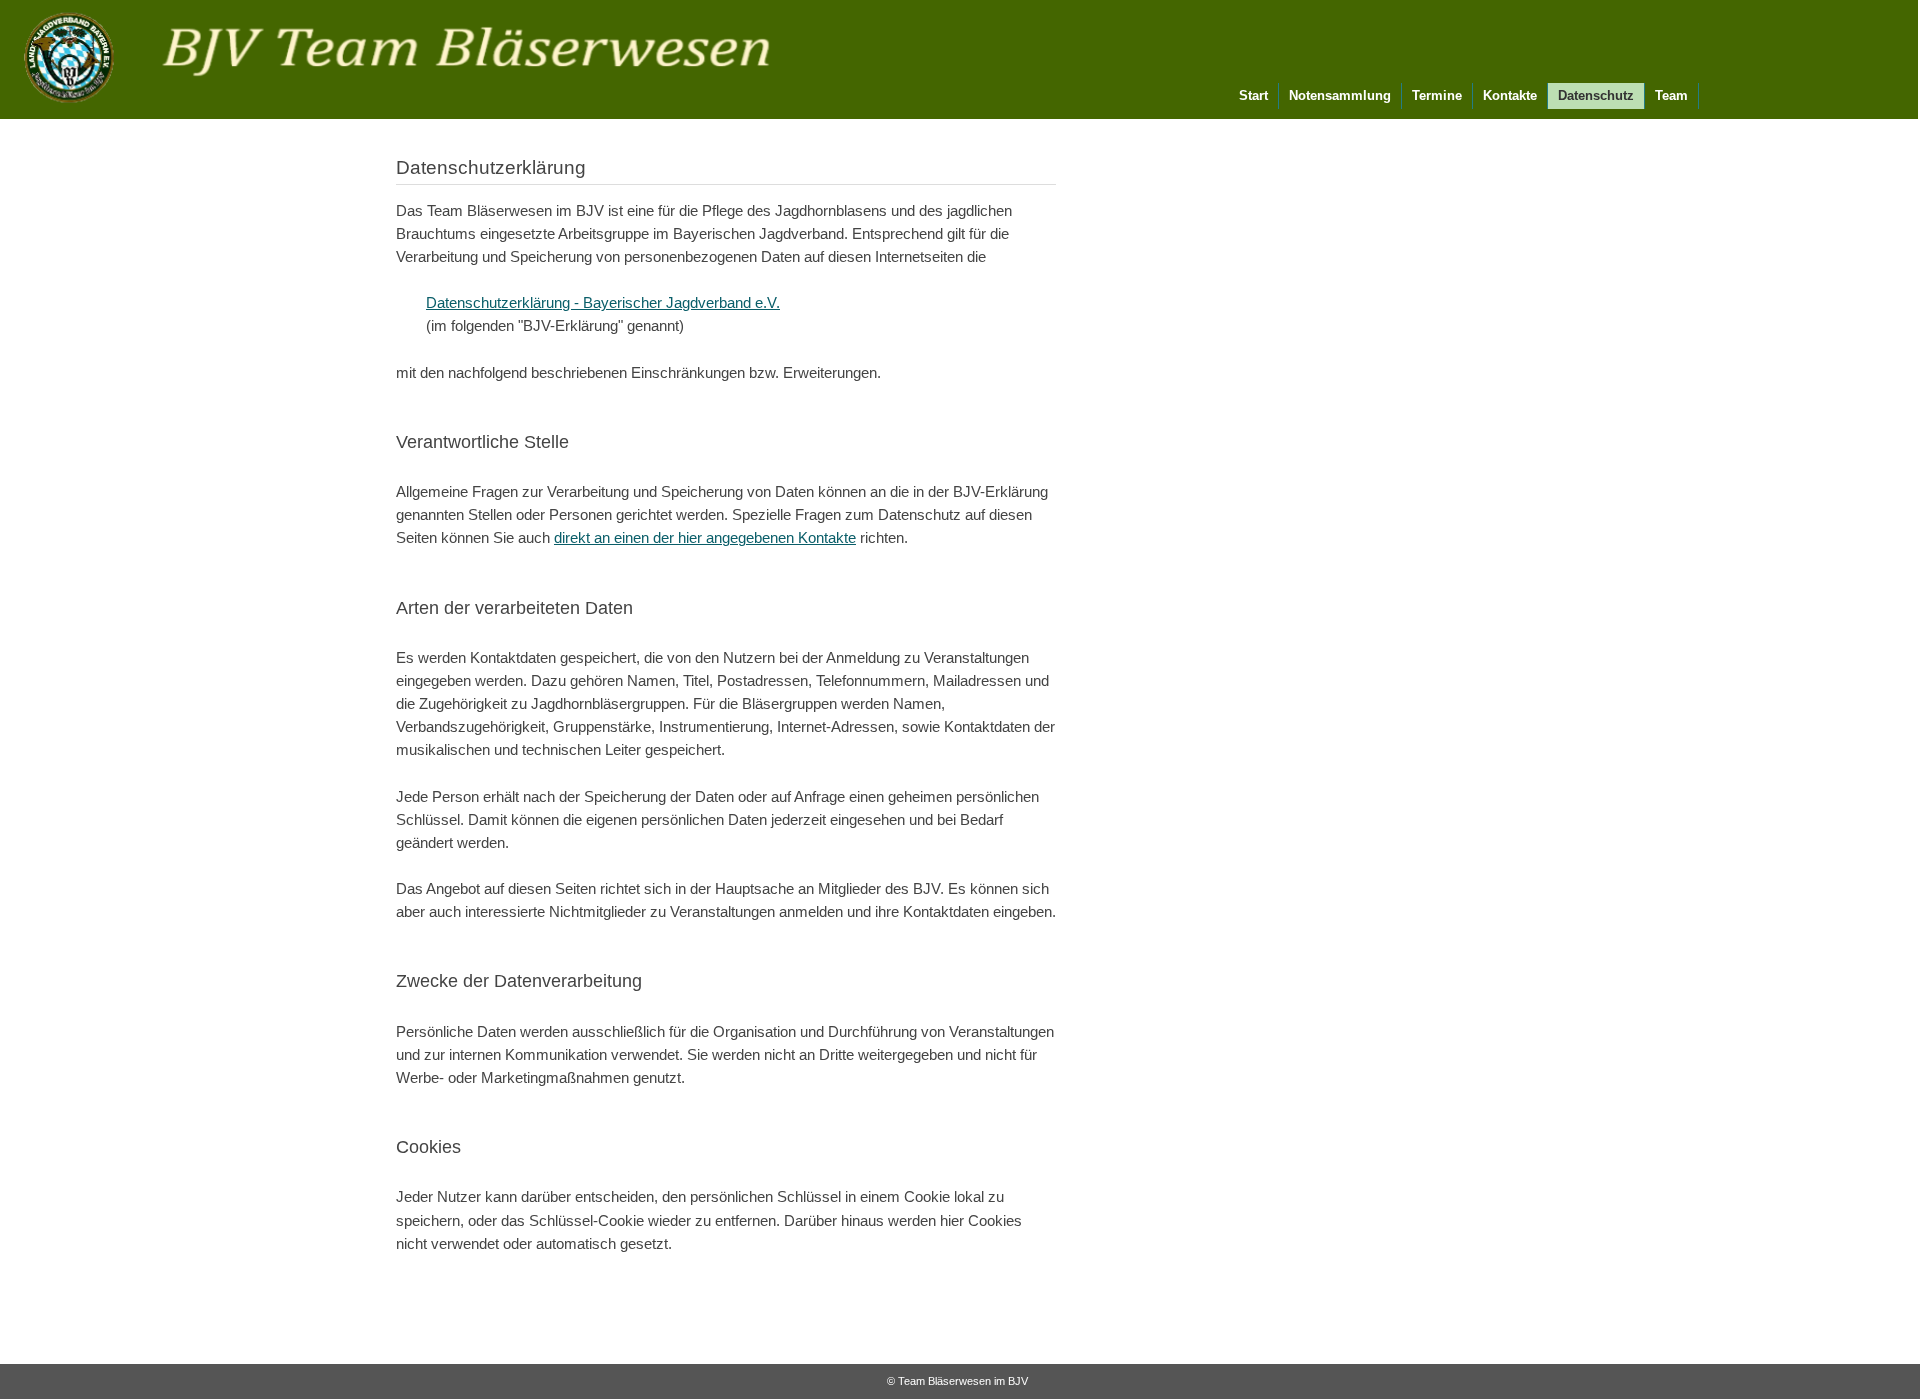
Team (1671, 95)
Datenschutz (1596, 95)
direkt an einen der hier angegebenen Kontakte (705, 537)
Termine (1437, 95)
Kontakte (1510, 95)
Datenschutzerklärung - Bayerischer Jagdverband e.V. (603, 302)
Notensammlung (1340, 95)
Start (1253, 95)
